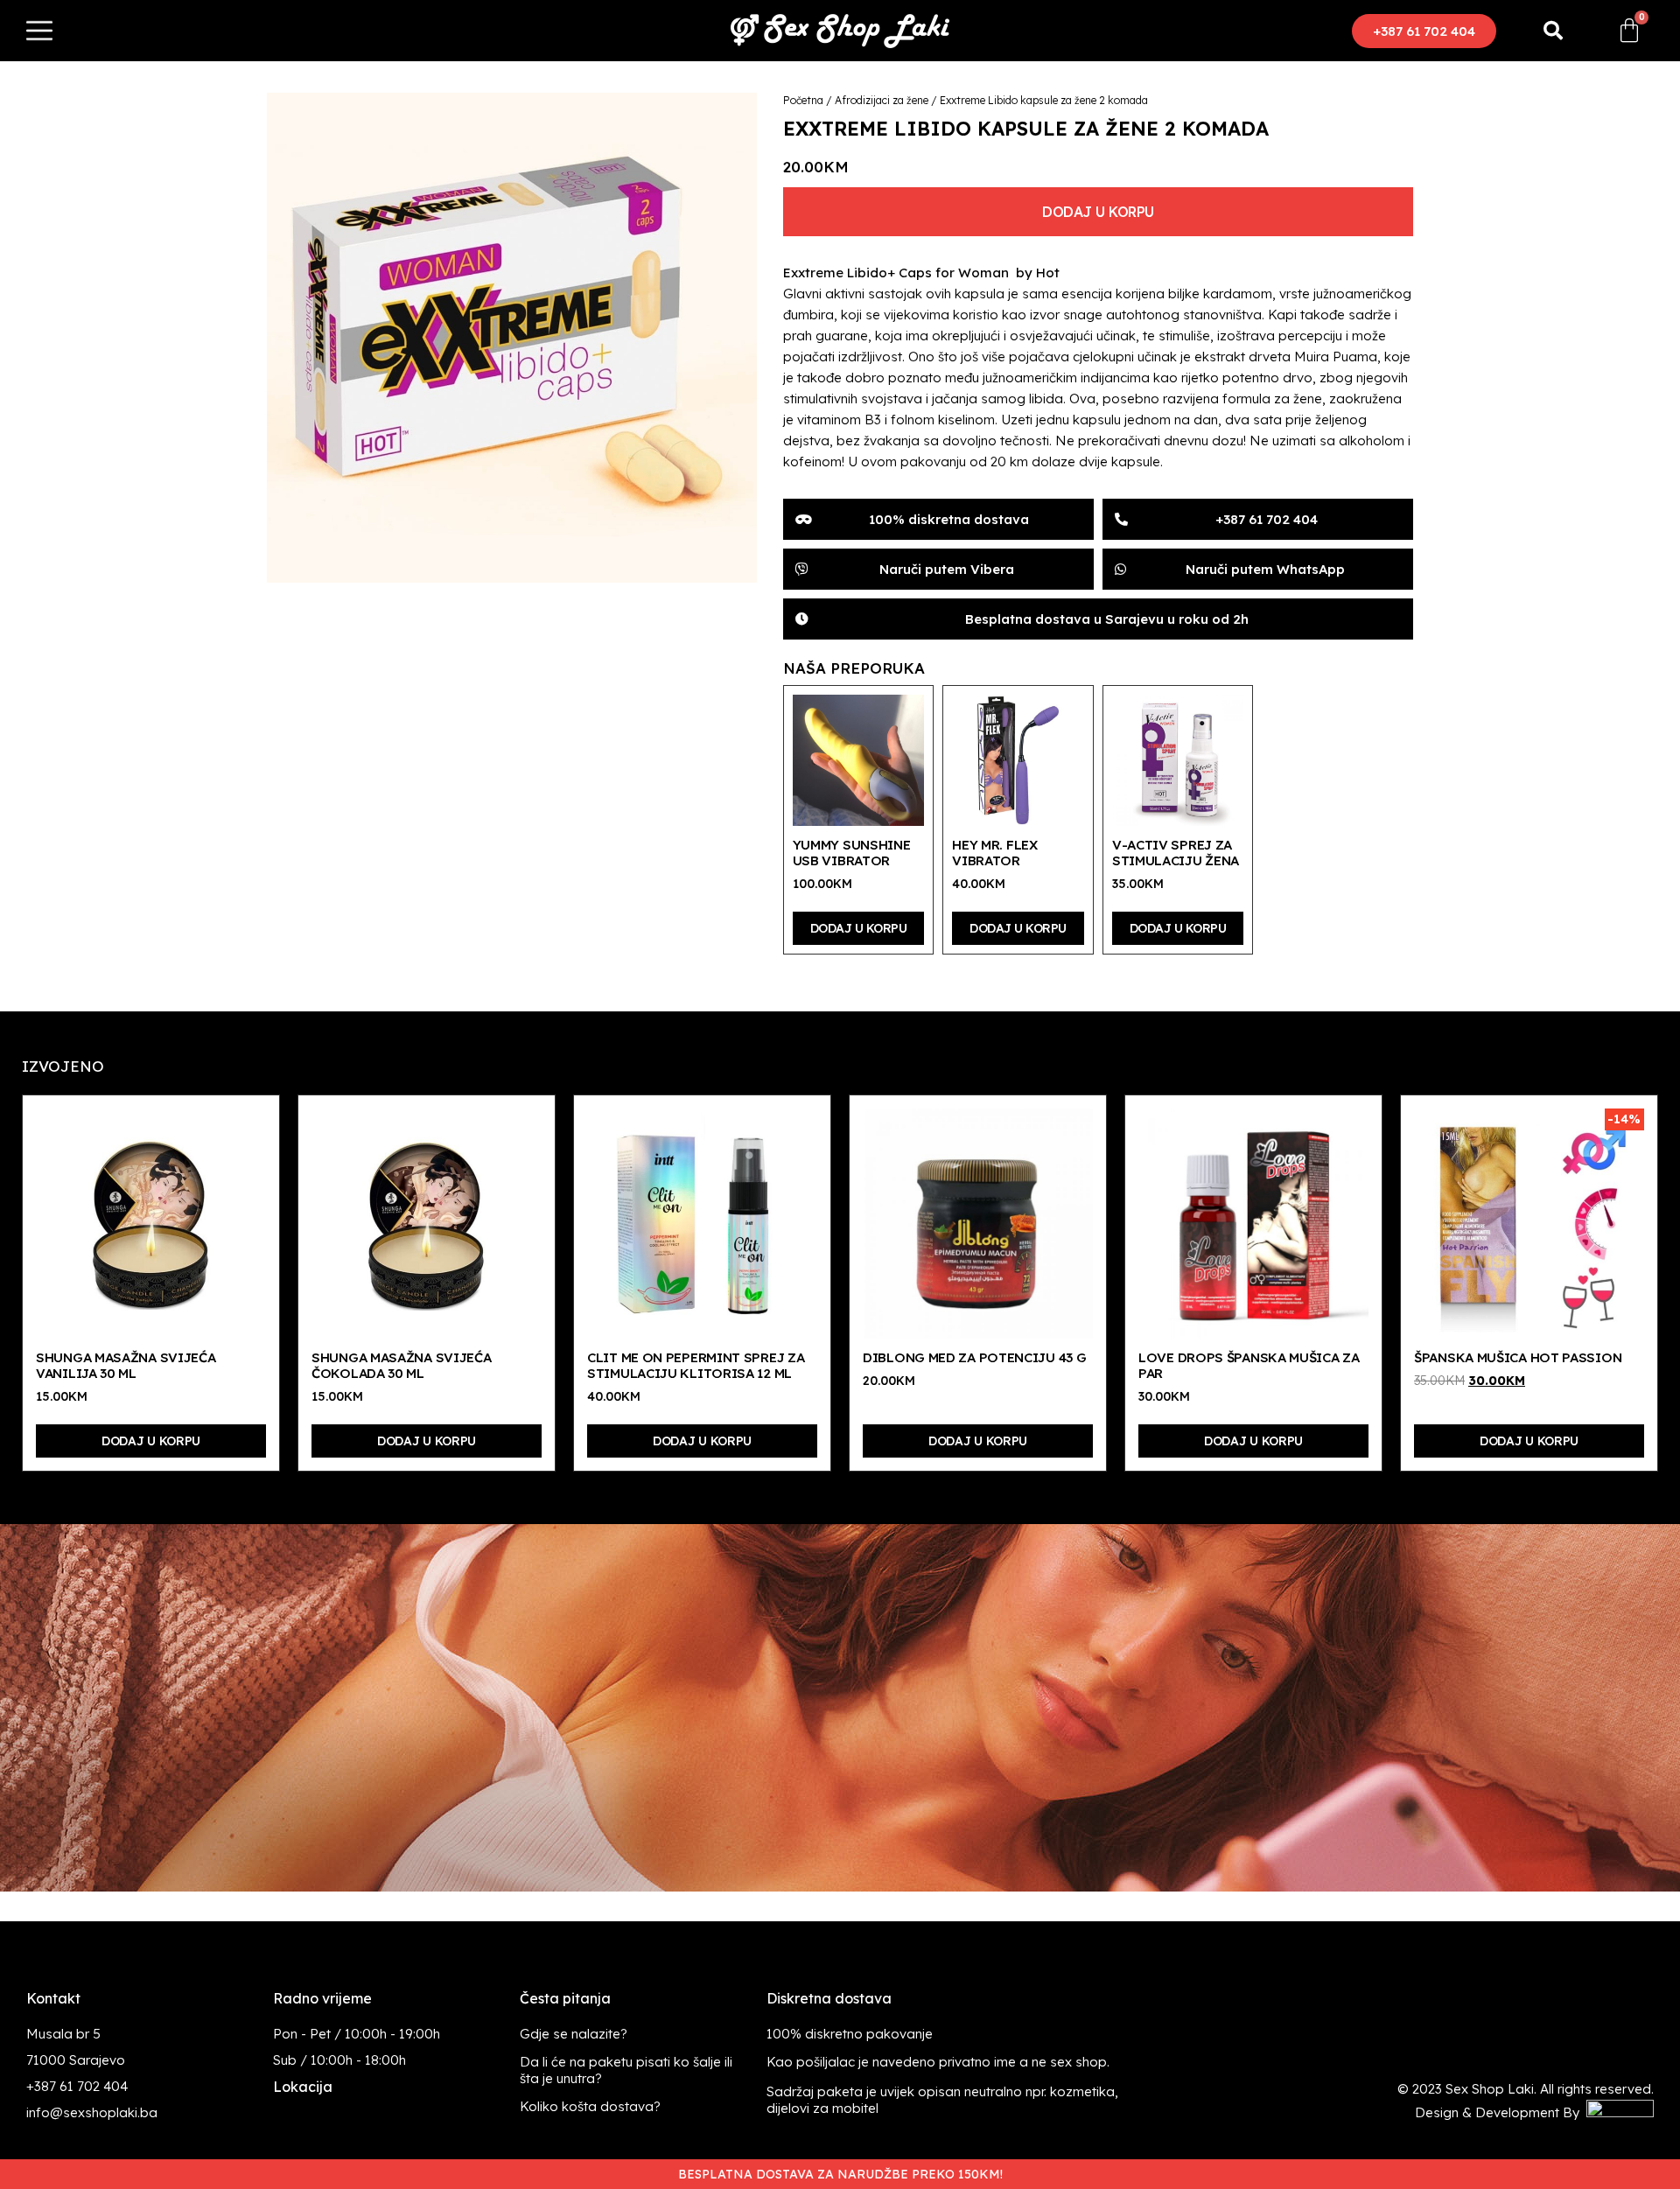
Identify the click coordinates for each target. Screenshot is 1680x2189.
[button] (1424, 31)
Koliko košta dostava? (590, 2106)
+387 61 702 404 (77, 2086)
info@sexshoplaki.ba (92, 2112)
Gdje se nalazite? (574, 2034)
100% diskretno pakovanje (850, 2034)
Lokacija (303, 2087)
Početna (803, 100)
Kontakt (53, 1998)
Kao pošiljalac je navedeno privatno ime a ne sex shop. (938, 2062)
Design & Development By (1501, 2112)
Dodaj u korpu (1098, 212)
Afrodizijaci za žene (882, 100)
